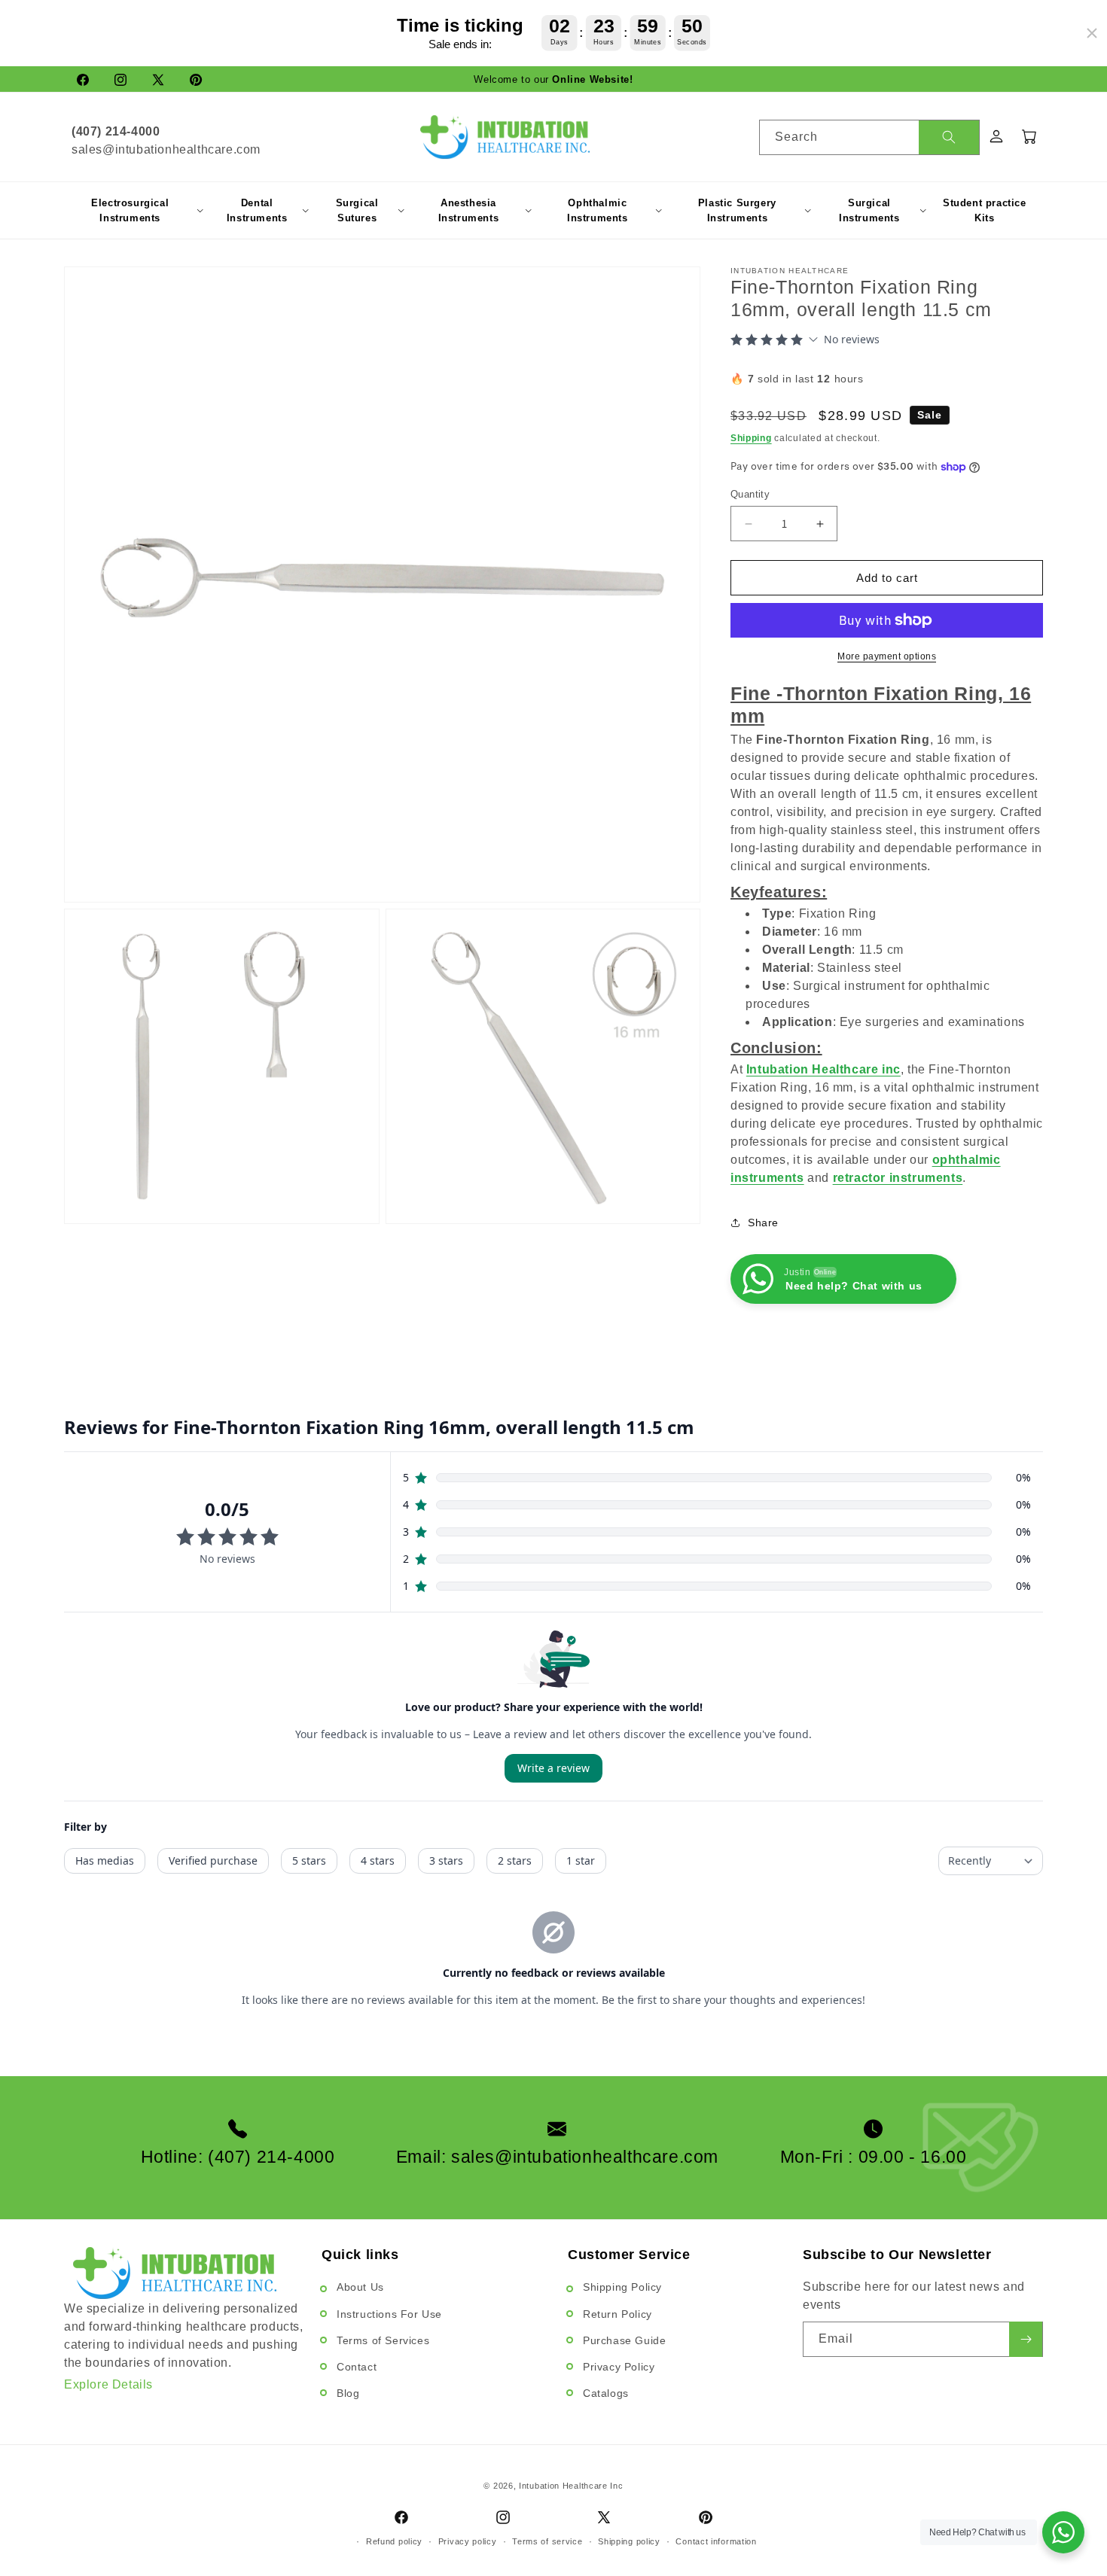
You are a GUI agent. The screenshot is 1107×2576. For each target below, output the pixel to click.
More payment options (887, 656)
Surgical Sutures (357, 210)
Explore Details (108, 2384)
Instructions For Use (389, 2314)
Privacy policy (468, 2541)
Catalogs (606, 2393)
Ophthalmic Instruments (598, 210)
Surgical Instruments (869, 210)
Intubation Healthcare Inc (571, 2486)
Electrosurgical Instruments (130, 210)
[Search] (949, 137)
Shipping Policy (622, 2287)
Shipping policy (629, 2541)
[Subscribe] (1026, 2339)
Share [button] (763, 1223)
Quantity (750, 494)
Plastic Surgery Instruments (737, 210)
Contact (357, 2367)
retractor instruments (898, 1178)
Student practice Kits (985, 210)
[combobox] (869, 137)
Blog (348, 2393)
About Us (360, 2287)
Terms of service (547, 2541)
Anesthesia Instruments (469, 210)
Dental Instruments (257, 210)
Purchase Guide (624, 2340)
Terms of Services (383, 2340)
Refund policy (394, 2541)
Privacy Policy (619, 2367)
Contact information (716, 2541)
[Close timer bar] (1092, 33)
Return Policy (618, 2314)
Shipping (751, 438)
